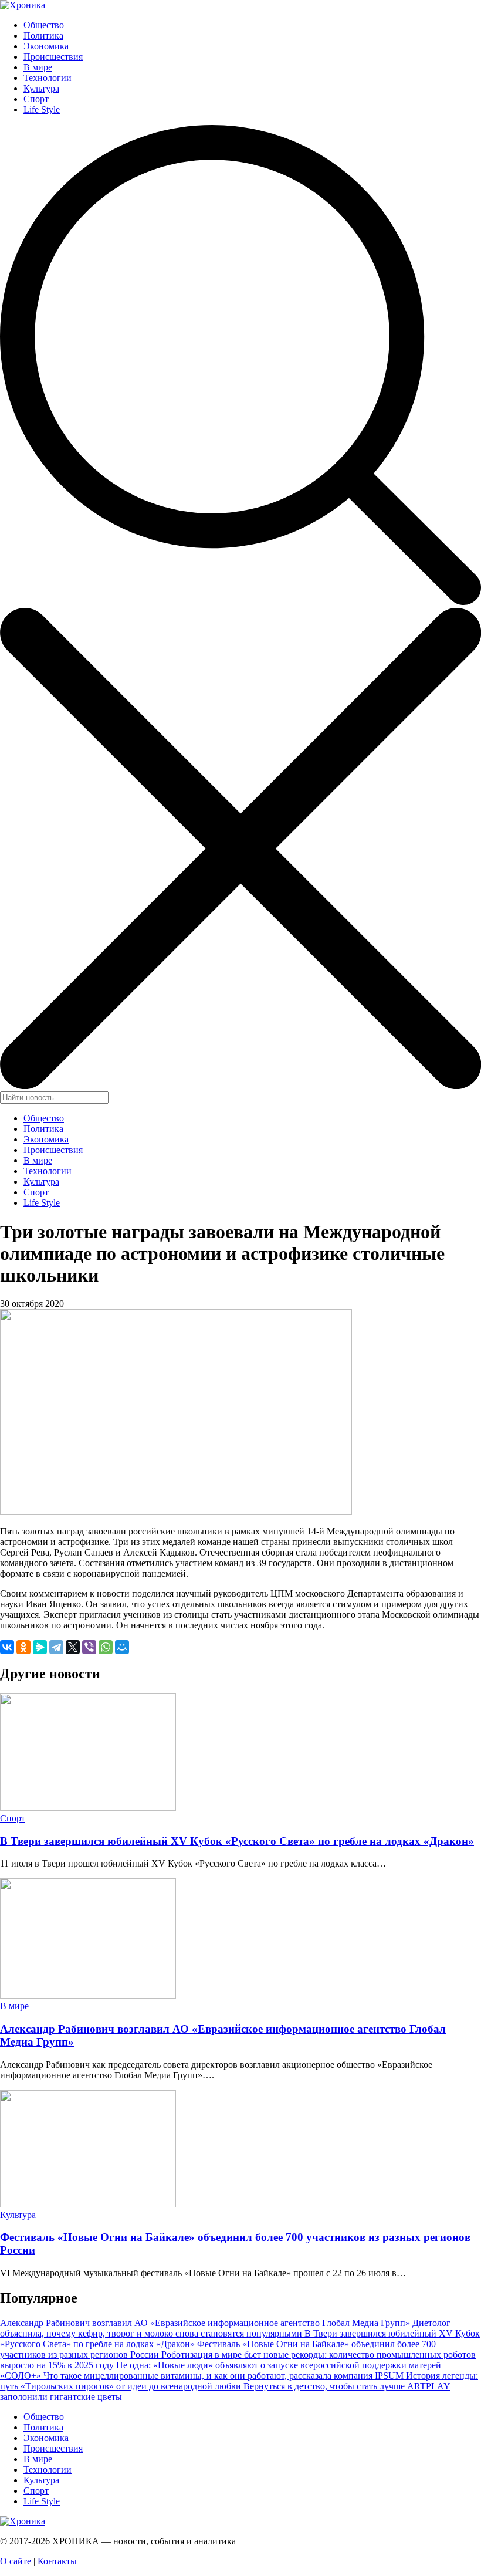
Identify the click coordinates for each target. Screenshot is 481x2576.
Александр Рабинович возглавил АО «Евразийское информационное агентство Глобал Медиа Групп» (206, 2323)
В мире (38, 67)
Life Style (42, 109)
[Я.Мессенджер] (40, 1647)
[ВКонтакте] (7, 1647)
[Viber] (89, 1647)
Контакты (57, 2561)
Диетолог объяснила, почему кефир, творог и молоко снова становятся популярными (225, 2328)
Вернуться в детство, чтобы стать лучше (325, 2386)
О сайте (16, 2561)
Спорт (36, 99)
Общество (44, 25)
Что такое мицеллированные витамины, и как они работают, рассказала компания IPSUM (225, 2376)
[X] (73, 1647)
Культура (41, 88)
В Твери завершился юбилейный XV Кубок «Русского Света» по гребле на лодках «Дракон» (237, 1841)
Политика (43, 36)
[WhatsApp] (106, 1647)
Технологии (48, 78)
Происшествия (53, 57)
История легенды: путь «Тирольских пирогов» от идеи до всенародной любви (239, 2381)
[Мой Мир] (122, 1647)
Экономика (46, 46)
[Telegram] (56, 1647)
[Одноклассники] (23, 1647)
